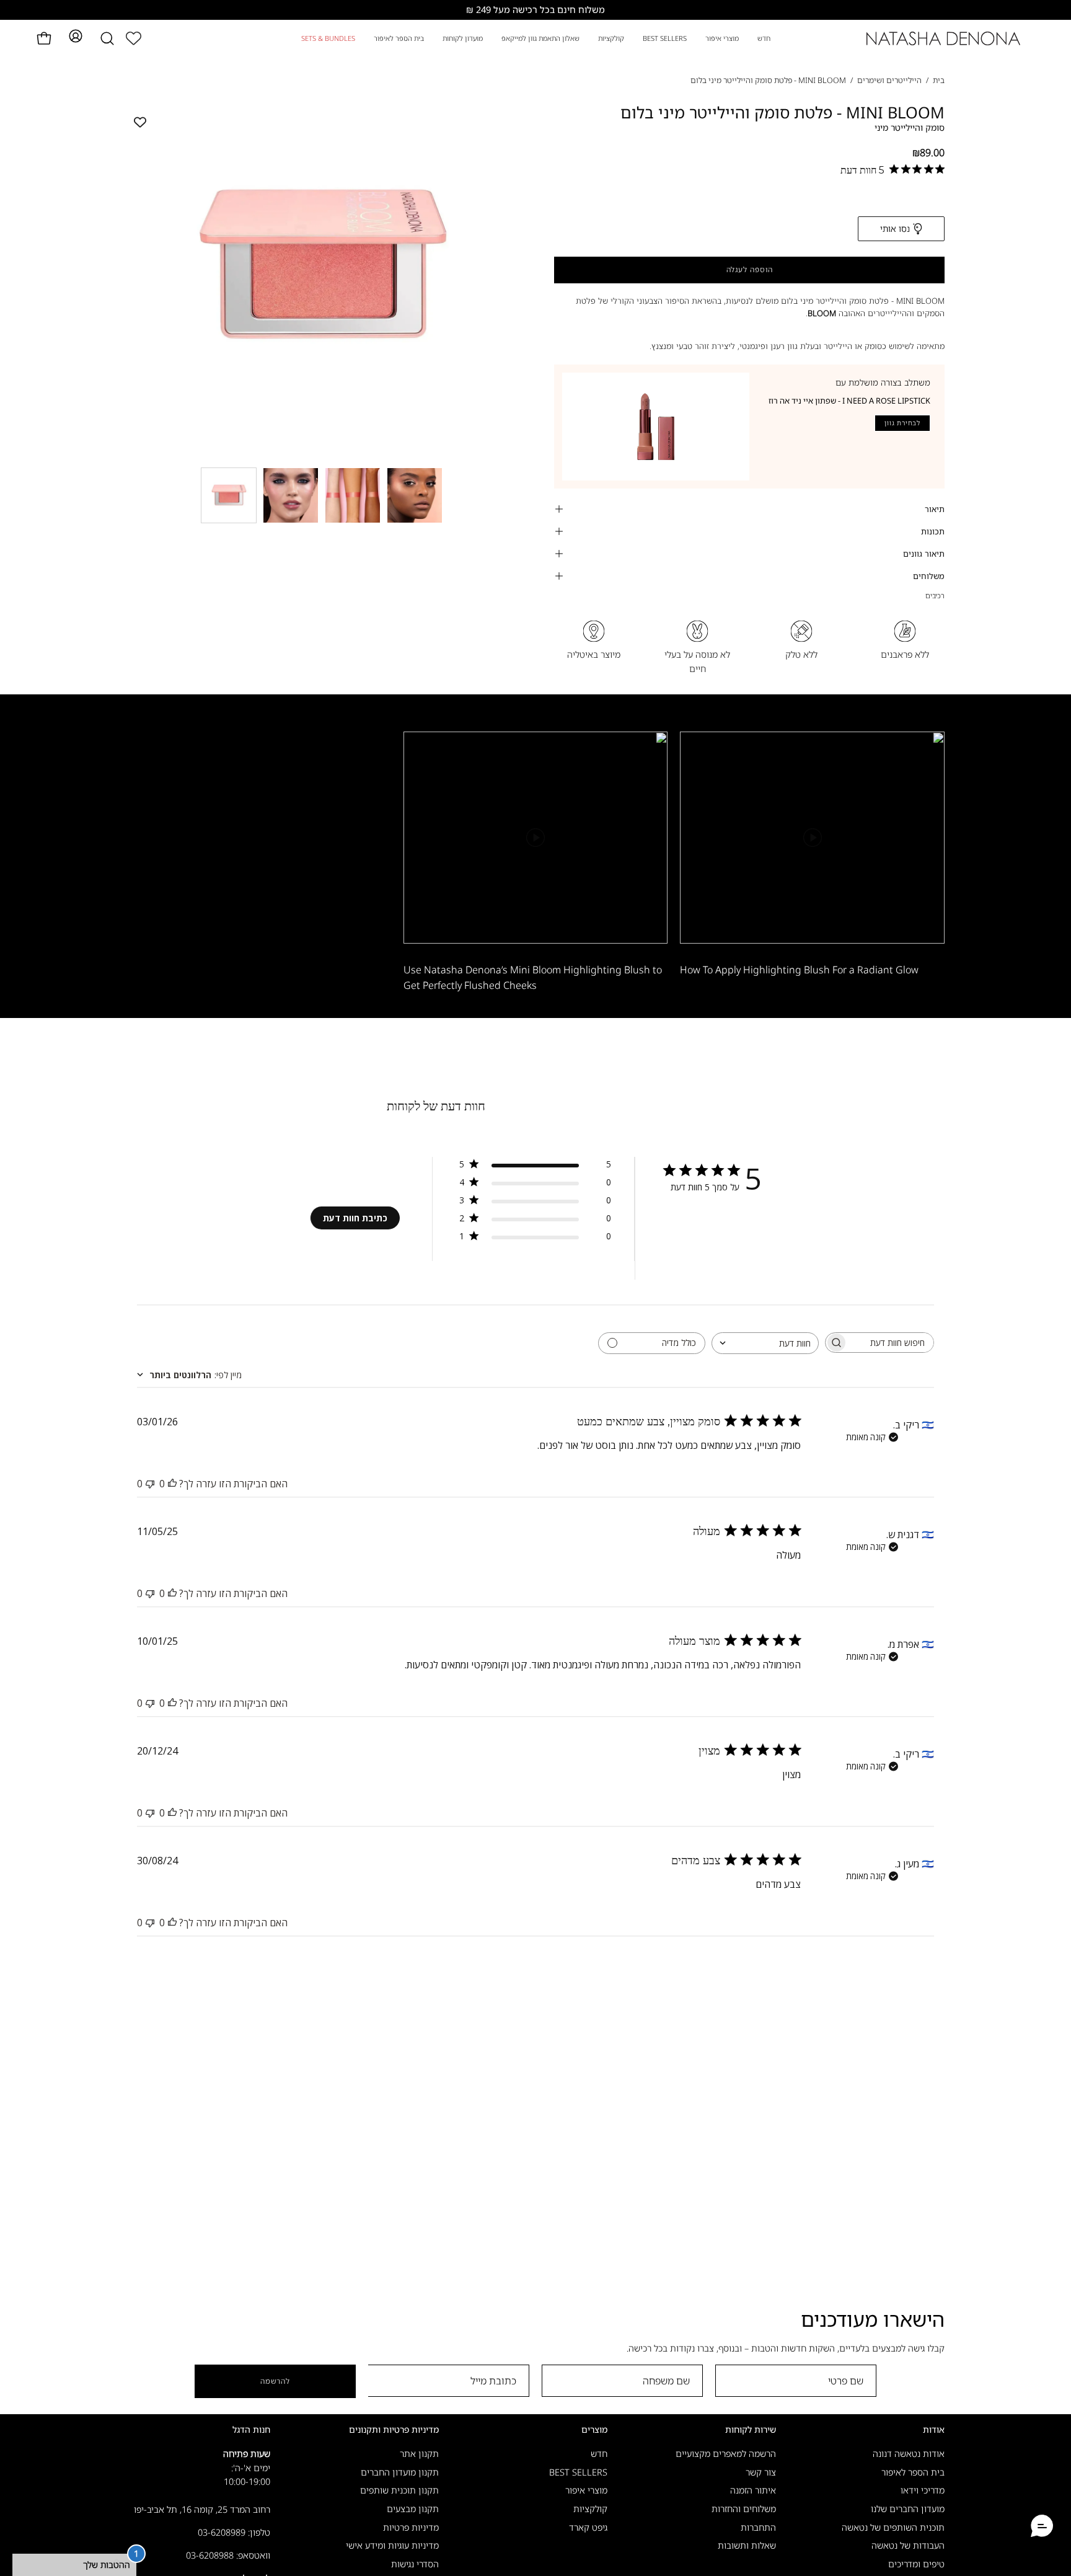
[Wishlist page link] (134, 38)
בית (939, 80)
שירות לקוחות (751, 2430)
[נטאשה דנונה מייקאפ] (944, 38)
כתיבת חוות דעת (355, 1218)
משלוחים (929, 576)
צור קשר (761, 2472)
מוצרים (594, 2430)
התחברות (758, 2527)
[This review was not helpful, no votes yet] (150, 1484)
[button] (107, 38)
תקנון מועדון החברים (400, 2472)
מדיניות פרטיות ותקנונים (394, 2430)
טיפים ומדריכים (916, 2564)
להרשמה (275, 2381)
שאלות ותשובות (747, 2546)
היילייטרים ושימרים (889, 80)
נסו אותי (895, 228)
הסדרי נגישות (415, 2564)
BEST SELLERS (578, 2472)
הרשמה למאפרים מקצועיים (726, 2454)
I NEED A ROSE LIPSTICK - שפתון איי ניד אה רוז (849, 401)
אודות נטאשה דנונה (909, 2454)
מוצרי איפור (586, 2491)
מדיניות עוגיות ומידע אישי (392, 2546)
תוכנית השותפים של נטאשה (893, 2527)
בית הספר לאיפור (913, 2472)
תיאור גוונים (924, 554)
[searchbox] (891, 1343)
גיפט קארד (588, 2527)
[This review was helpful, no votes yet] (172, 1484)
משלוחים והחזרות (744, 2509)
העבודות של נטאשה (908, 2546)
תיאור (935, 509)
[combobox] (765, 1343)
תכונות (933, 531)
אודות (934, 2430)
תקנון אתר (419, 2454)
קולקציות (590, 2509)
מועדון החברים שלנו (908, 2509)
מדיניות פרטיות (411, 2527)
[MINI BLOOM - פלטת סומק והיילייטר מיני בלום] (229, 495)
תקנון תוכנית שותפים (399, 2491)
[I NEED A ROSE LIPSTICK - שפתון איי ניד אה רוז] (656, 427)
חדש (599, 2454)
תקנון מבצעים (413, 2509)
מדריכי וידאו (923, 2491)
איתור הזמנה (753, 2491)
